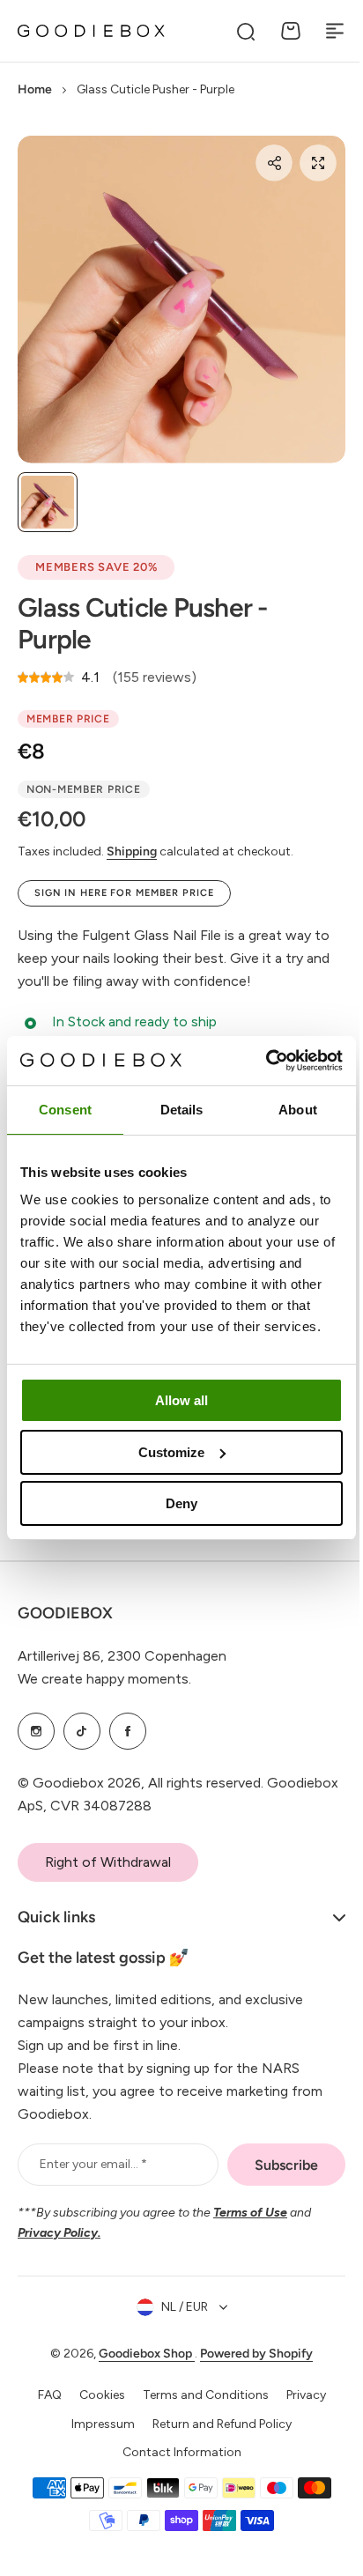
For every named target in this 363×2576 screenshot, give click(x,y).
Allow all (181, 1400)
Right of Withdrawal (108, 1862)
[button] (274, 163)
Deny (181, 1503)
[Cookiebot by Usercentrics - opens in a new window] (266, 1061)
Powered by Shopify (250, 2354)
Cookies (95, 2395)
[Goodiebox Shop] (91, 31)
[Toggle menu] (335, 31)
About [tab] (298, 1110)
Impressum (97, 2424)
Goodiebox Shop (141, 2354)
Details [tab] (182, 1110)
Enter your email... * (93, 2164)
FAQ (43, 2395)
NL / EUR (178, 2307)
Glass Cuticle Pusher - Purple (143, 623)
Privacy (299, 2395)
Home (35, 89)
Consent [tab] (65, 1110)
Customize (171, 1452)
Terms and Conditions (199, 2395)
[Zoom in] (181, 300)
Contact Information (175, 2452)
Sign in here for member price (124, 893)
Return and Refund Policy (216, 2424)
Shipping (132, 851)
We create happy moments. (104, 1679)
